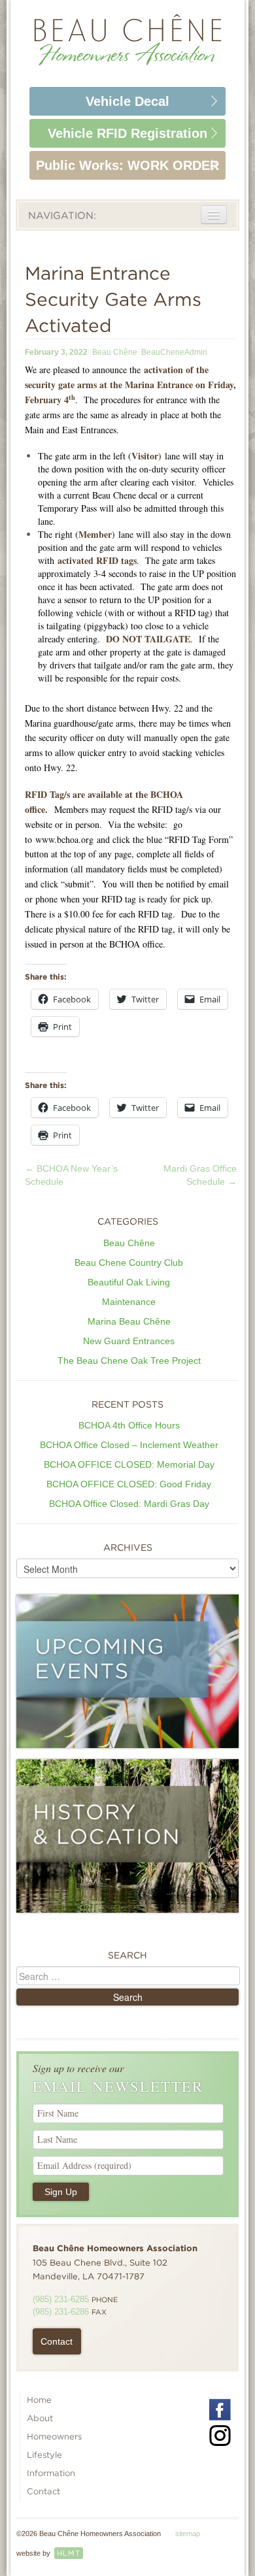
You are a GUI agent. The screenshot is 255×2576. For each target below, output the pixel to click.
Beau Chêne (115, 352)
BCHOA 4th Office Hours (129, 1425)
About (40, 2418)
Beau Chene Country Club (129, 1263)
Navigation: (62, 216)
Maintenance (129, 1302)
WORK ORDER (127, 165)
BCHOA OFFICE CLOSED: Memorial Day (129, 1464)
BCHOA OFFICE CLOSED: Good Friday (129, 1484)
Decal (127, 101)
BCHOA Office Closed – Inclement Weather (129, 1445)
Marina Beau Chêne (129, 1321)
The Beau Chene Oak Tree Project (129, 1361)
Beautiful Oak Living (129, 1282)
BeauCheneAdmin (174, 352)
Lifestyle (44, 2455)
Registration (127, 133)
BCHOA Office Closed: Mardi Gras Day (129, 1504)
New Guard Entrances (129, 1341)
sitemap (188, 2534)
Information (51, 2473)
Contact (57, 2341)
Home (39, 2400)
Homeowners (54, 2436)
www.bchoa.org (64, 839)
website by (48, 2553)
